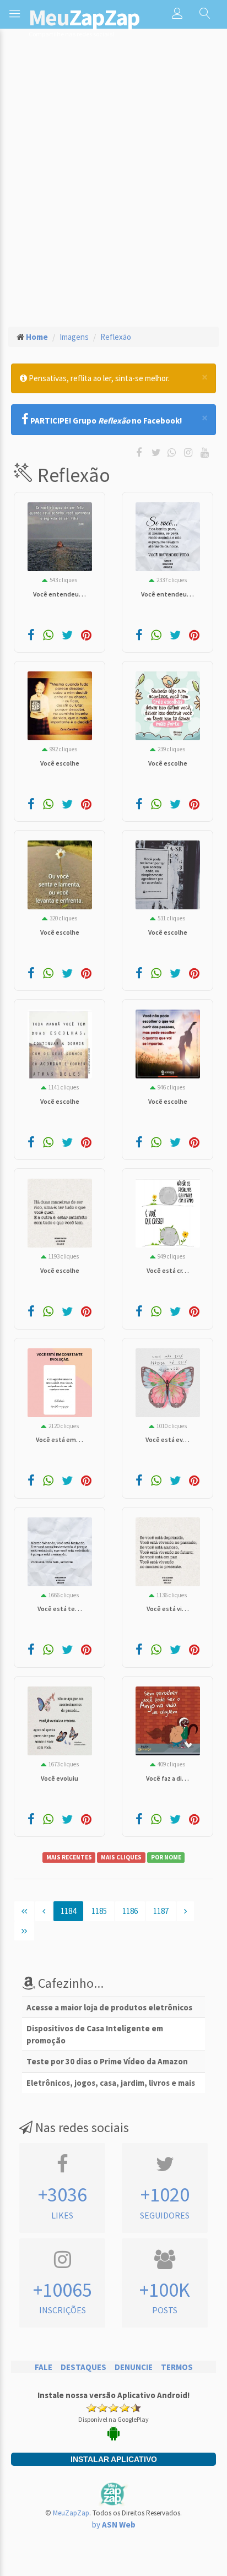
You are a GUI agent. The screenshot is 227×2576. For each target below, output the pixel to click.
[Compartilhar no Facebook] (141, 452)
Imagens (74, 337)
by (114, 2525)
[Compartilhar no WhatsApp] (174, 452)
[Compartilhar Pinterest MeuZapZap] (86, 636)
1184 (68, 1911)
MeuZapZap (71, 2513)
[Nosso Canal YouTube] (206, 452)
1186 (130, 1911)
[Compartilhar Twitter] (159, 452)
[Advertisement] (113, 175)
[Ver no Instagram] (190, 452)
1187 (161, 1911)
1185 (99, 1911)
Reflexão (116, 337)
